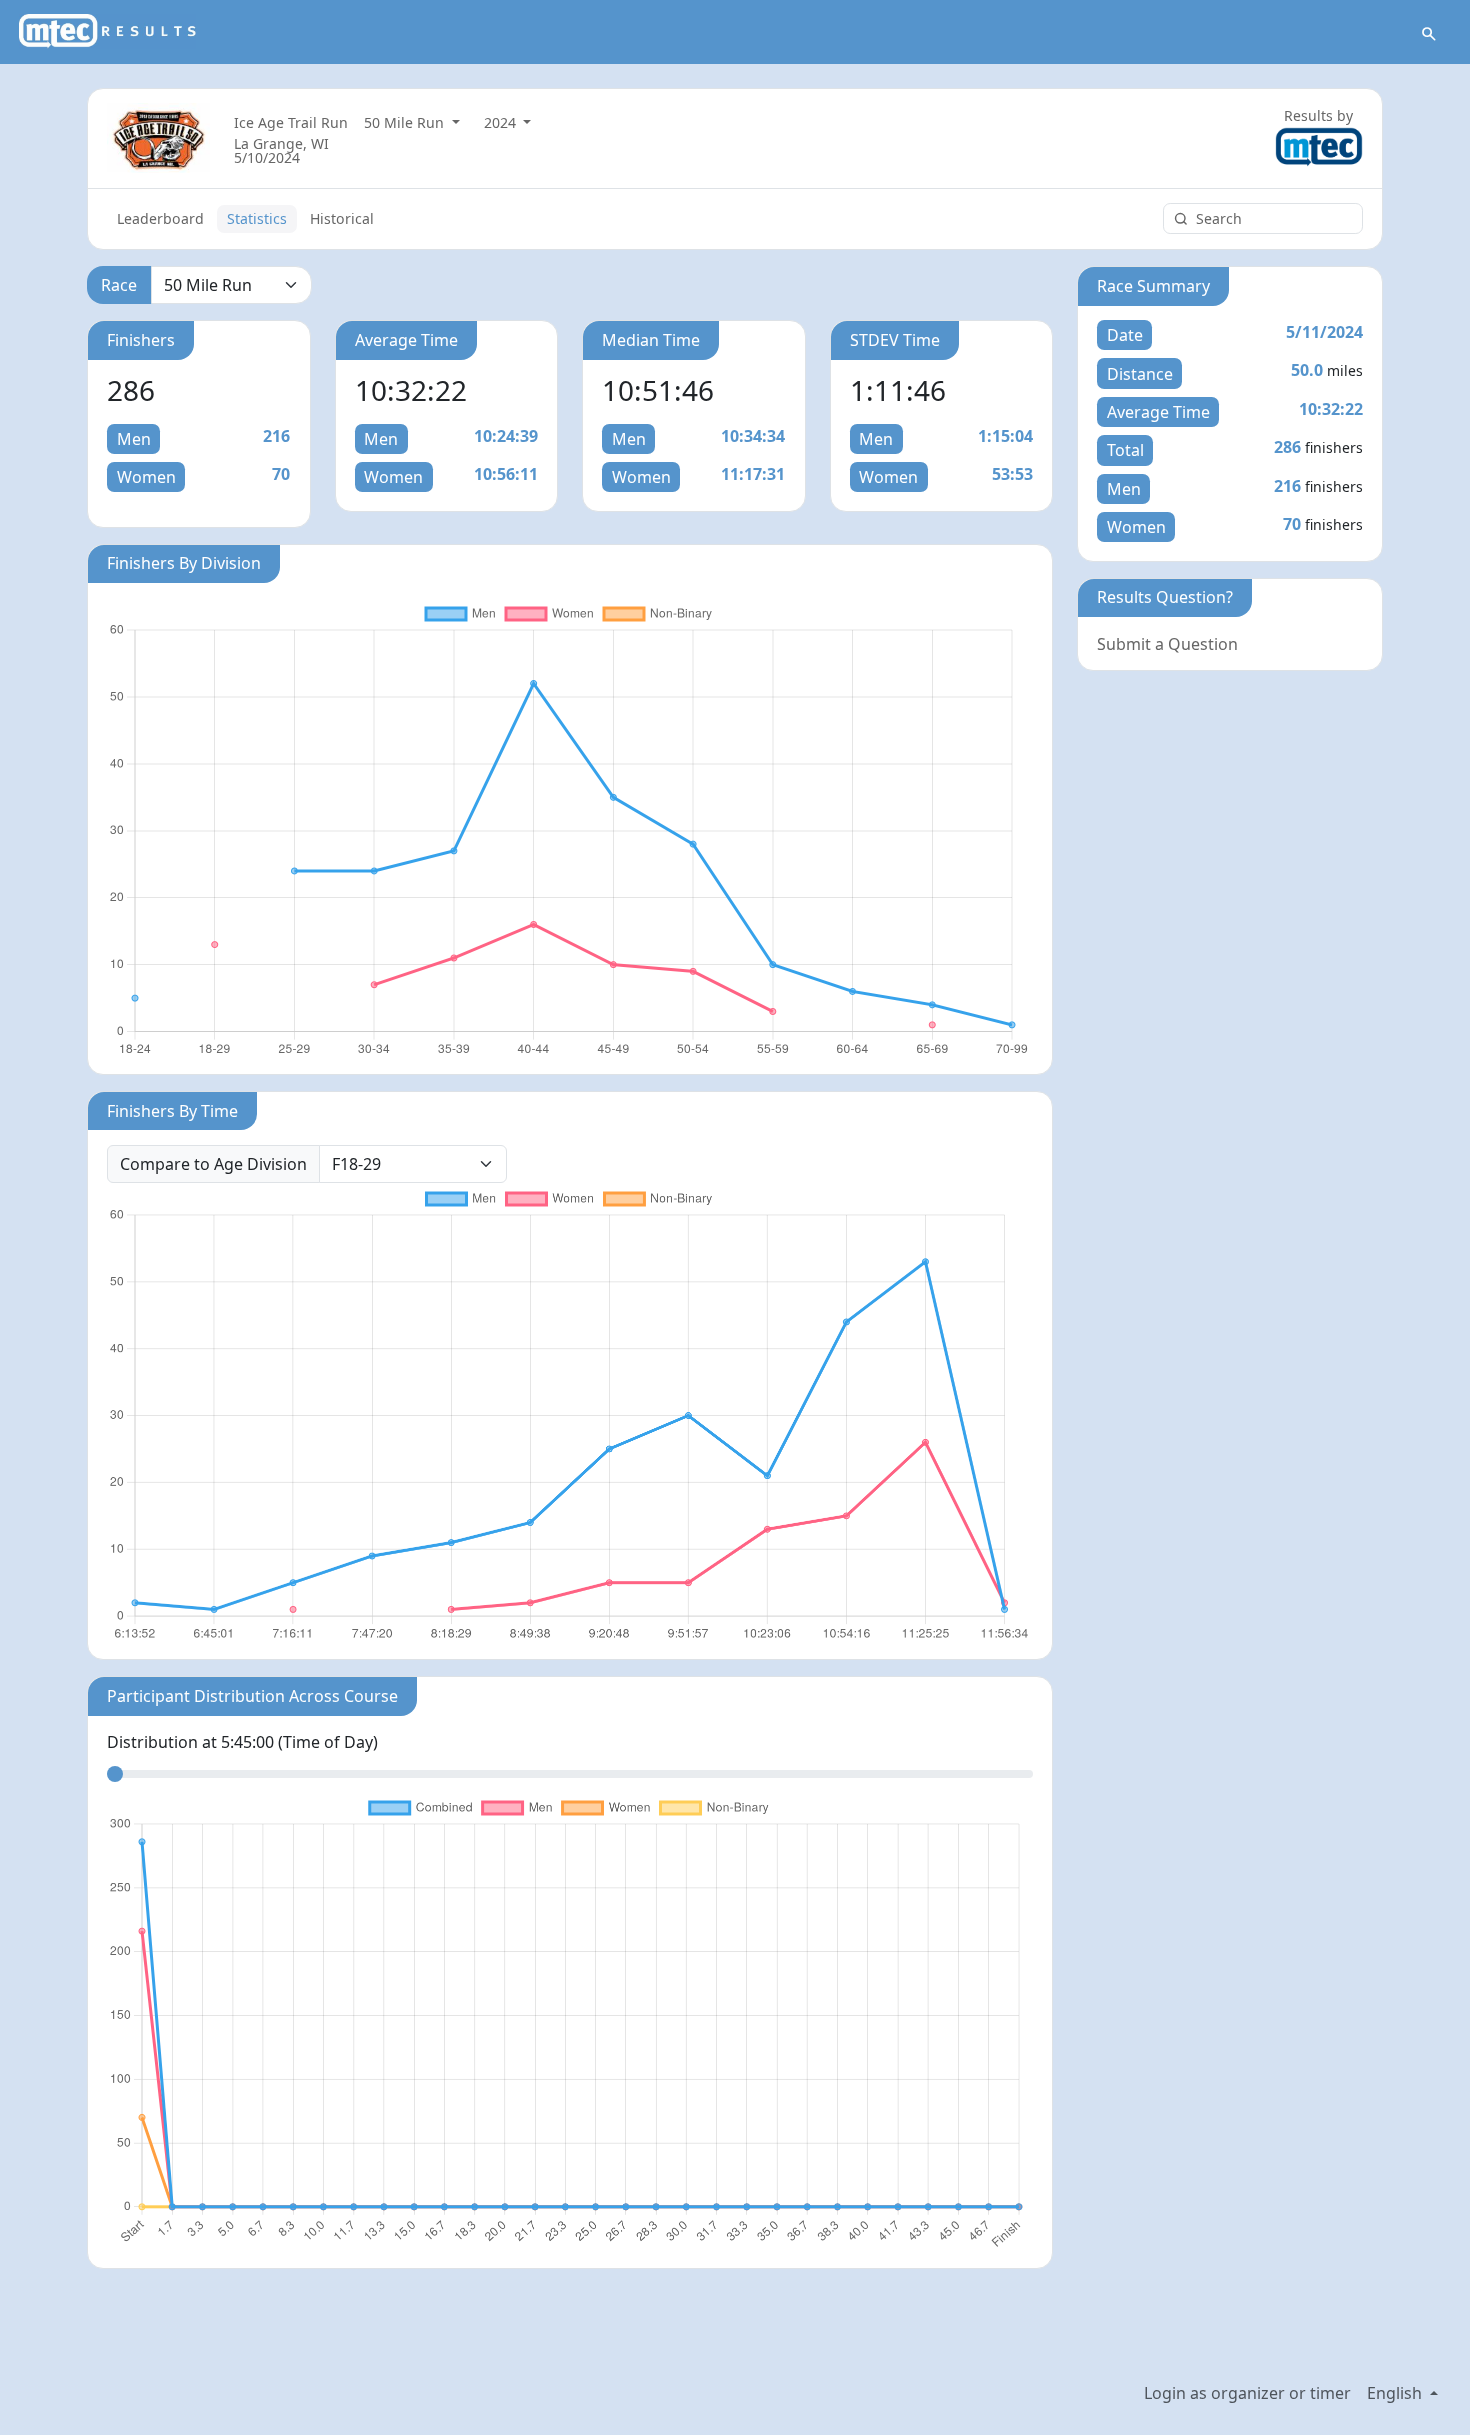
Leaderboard (160, 218)
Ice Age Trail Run (291, 122)
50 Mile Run (406, 122)
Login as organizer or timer (1247, 2393)
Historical (342, 218)
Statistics (257, 218)
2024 (502, 122)
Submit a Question (1167, 644)
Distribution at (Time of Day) (242, 1742)
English (1396, 2393)
